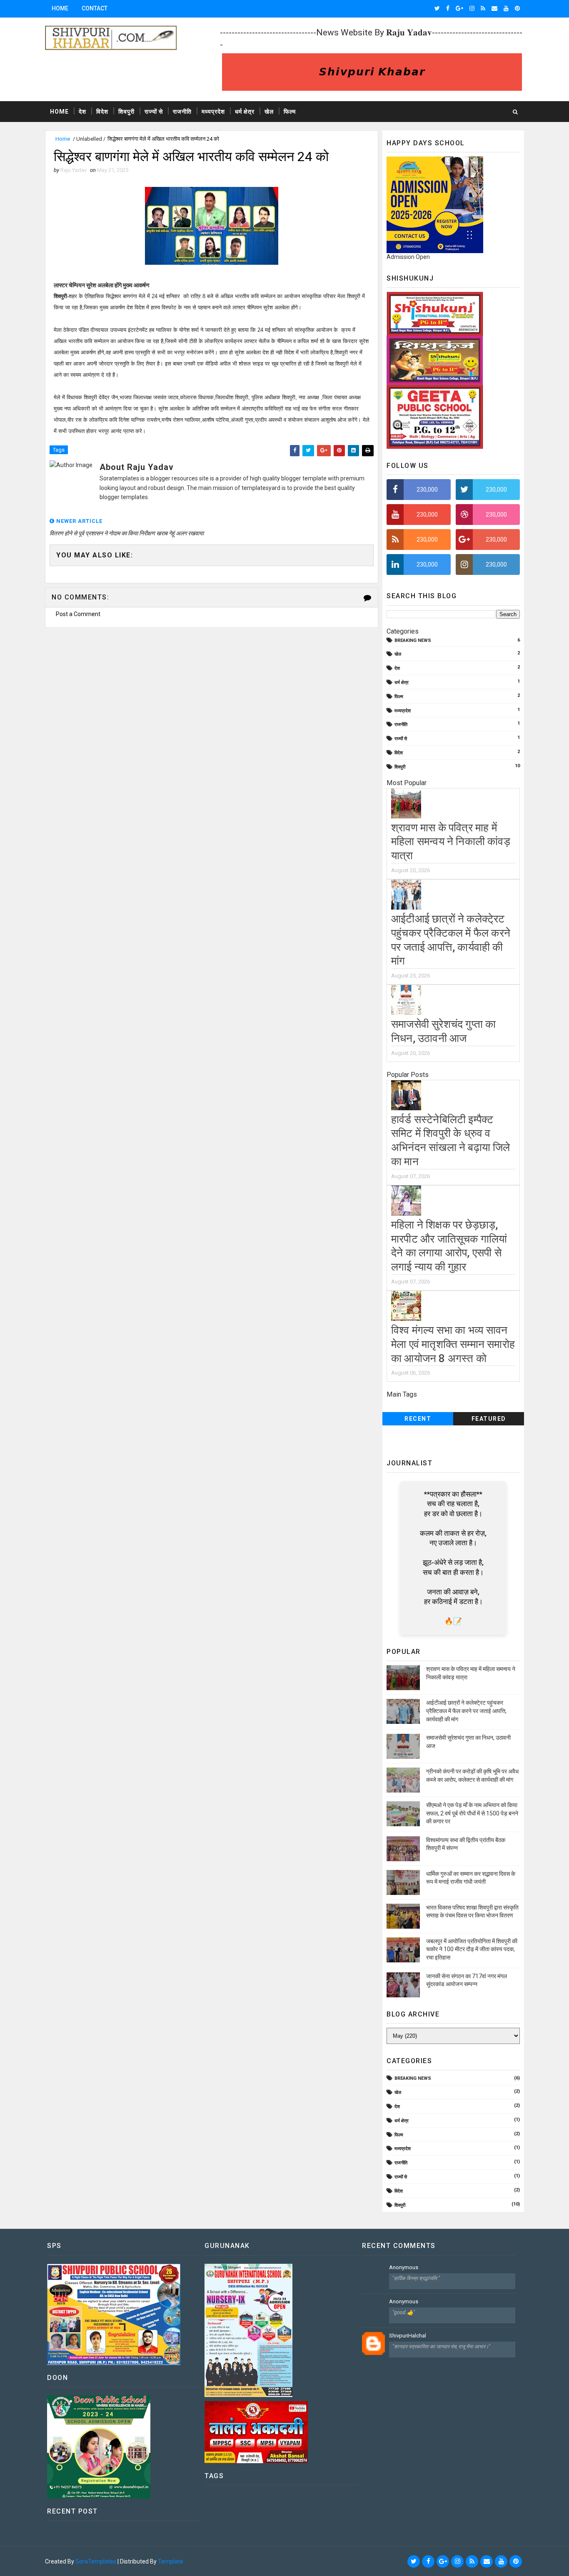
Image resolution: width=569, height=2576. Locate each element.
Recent (418, 1419)
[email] (494, 8)
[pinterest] (517, 8)
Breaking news (413, 640)
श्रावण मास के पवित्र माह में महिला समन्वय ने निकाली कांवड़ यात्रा (451, 842)
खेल (269, 112)
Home (60, 8)
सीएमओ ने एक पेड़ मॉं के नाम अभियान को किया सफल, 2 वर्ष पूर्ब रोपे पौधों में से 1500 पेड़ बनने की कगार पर (472, 1813)
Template (171, 2561)
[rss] (483, 8)
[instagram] (472, 8)
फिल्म (290, 112)
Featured (489, 1419)
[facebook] (448, 8)
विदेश (102, 112)
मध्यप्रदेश (213, 112)
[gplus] (459, 8)
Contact (95, 8)
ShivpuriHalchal (408, 2336)
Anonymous (404, 2267)
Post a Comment (78, 614)
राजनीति (182, 112)
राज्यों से (154, 112)
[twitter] (437, 8)
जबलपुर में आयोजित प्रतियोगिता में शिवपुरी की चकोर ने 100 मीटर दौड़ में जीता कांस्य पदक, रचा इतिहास (472, 1949)
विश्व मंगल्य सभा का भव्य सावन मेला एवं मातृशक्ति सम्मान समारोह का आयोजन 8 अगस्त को (453, 1344)
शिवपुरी (126, 112)
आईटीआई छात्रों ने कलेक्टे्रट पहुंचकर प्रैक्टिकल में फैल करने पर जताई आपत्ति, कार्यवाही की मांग (466, 1711)
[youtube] (506, 8)
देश (82, 112)
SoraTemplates (96, 2561)
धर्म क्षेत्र (245, 112)
